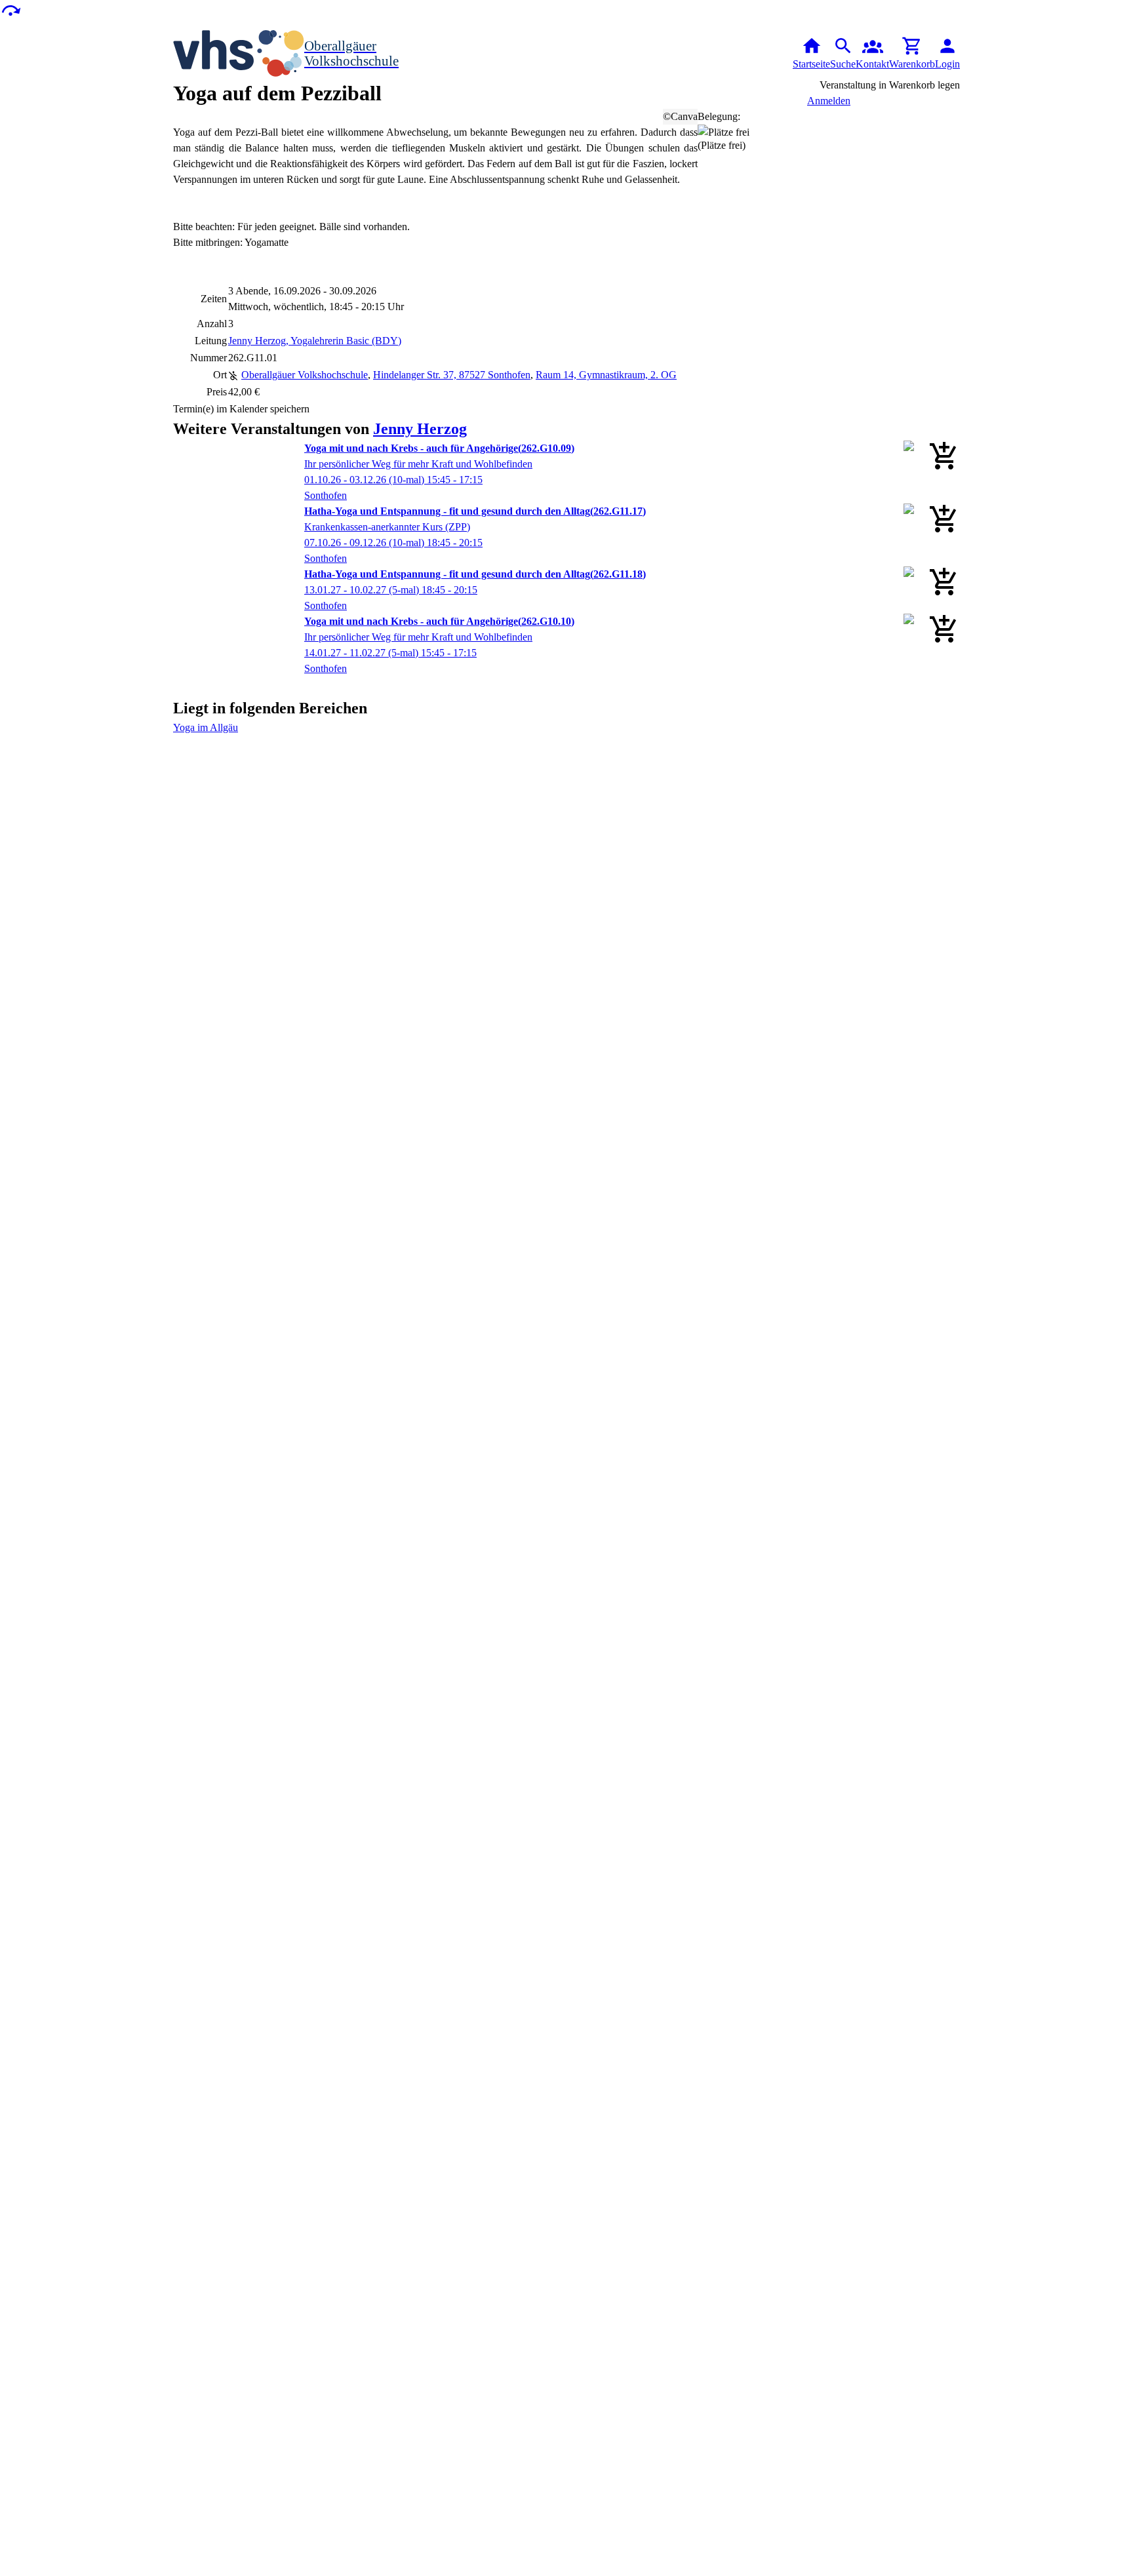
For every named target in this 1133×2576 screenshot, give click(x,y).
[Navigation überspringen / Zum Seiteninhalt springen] (10, 10)
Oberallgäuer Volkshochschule (305, 375)
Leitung (211, 341)
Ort (220, 375)
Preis (217, 392)
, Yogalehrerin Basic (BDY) (315, 341)
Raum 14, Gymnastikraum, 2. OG (606, 375)
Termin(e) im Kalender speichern (241, 409)
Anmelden (829, 101)
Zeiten (214, 299)
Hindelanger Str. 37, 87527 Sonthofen (452, 375)
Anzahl (212, 324)
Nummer (209, 358)
